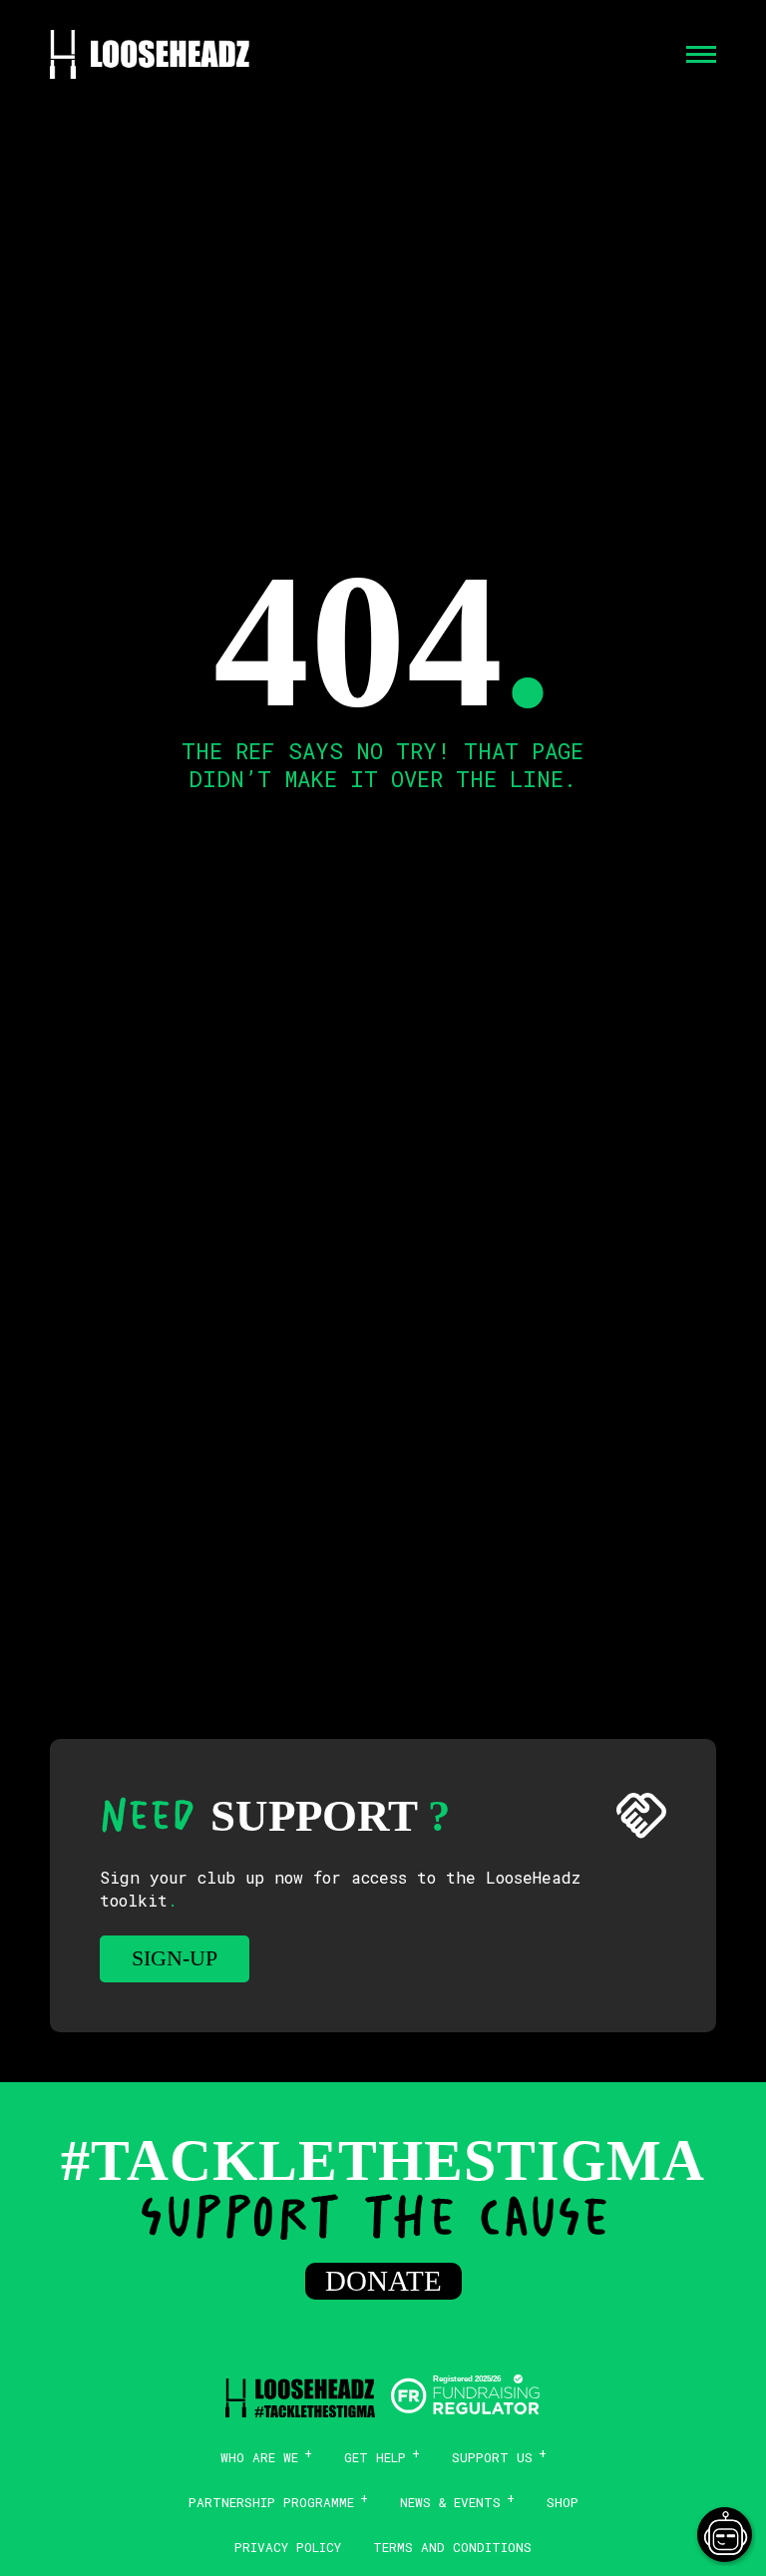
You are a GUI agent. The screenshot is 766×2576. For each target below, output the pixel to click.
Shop (563, 2502)
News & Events (450, 2502)
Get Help (375, 2457)
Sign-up (175, 1958)
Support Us (492, 2457)
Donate (383, 2281)
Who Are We (259, 2457)
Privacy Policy (288, 2547)
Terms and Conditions (452, 2547)
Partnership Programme (271, 2502)
